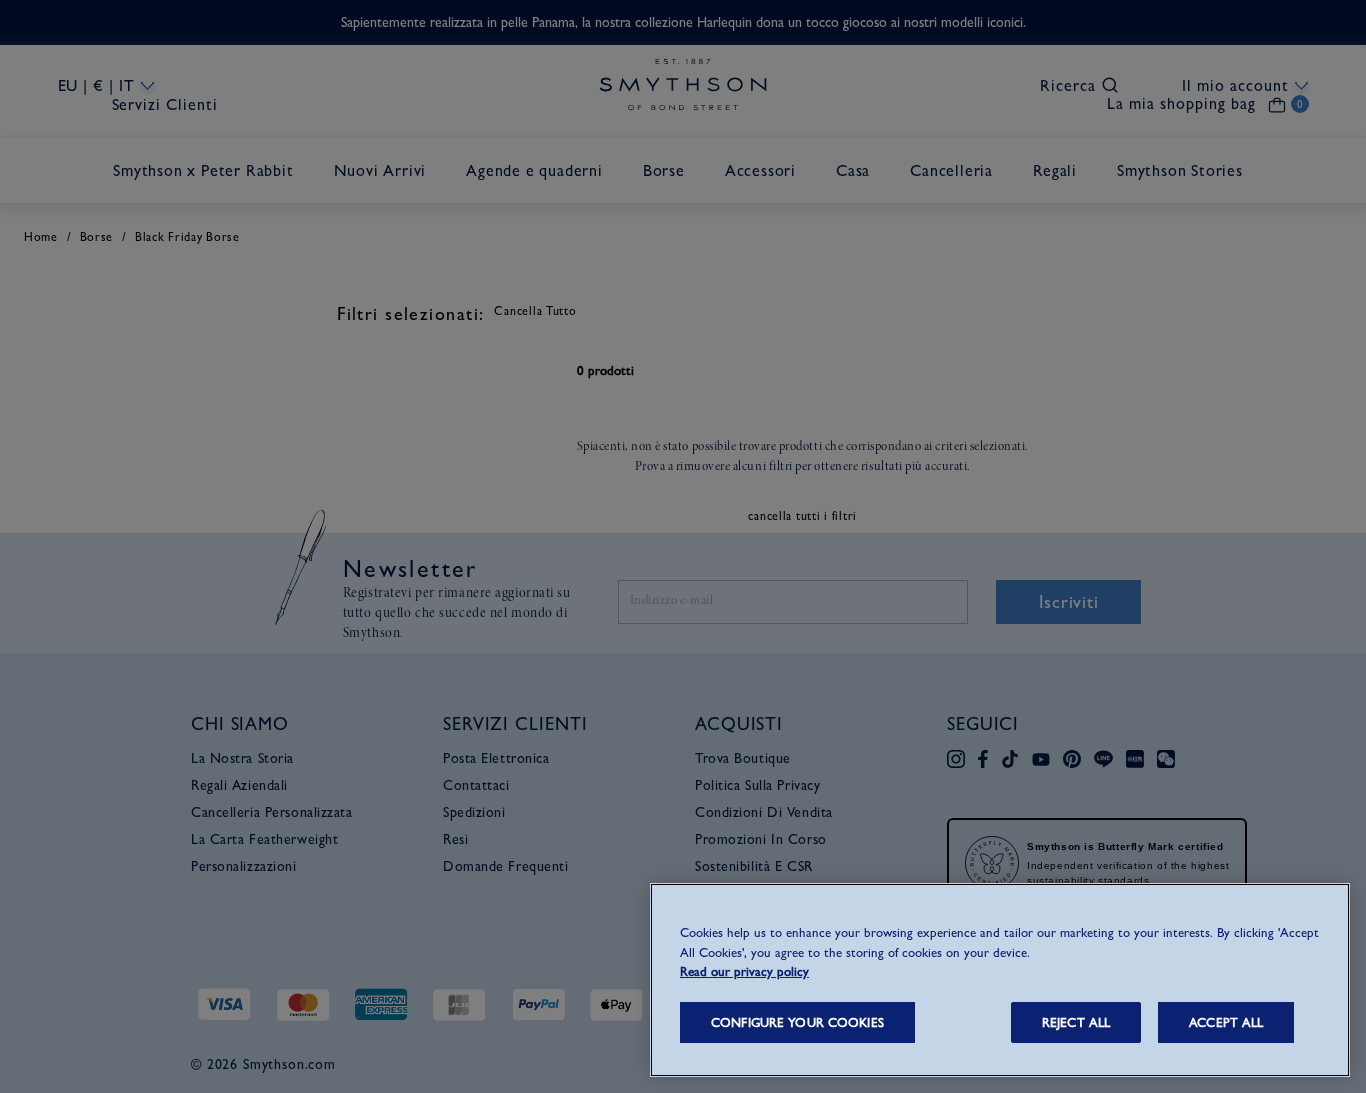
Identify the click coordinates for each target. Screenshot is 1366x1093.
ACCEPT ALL (1226, 1022)
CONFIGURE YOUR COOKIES (797, 1022)
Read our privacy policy (744, 971)
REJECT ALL (1076, 1022)
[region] (1000, 980)
